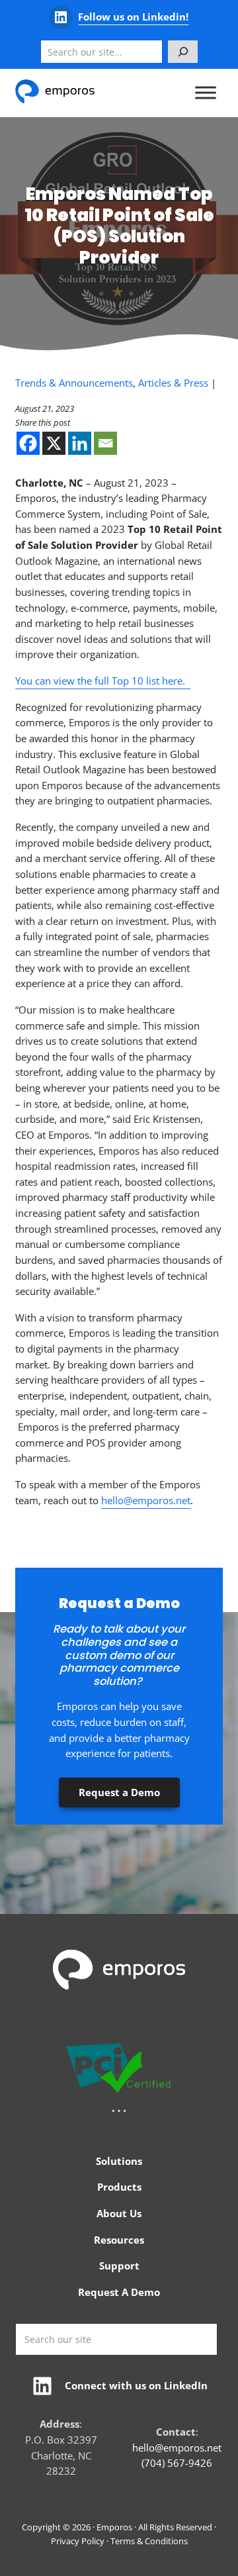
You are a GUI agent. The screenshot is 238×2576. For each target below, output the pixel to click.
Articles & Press (173, 383)
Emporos (114, 2527)
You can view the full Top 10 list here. (103, 681)
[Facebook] (28, 443)
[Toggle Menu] (206, 93)
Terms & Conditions (149, 2541)
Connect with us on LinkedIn (136, 2385)
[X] (54, 443)
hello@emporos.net (146, 1500)
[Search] (183, 52)
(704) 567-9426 (177, 2463)
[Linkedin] (80, 443)
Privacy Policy (78, 2541)
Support (119, 2266)
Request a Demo (119, 1792)
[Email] (105, 443)
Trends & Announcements (74, 383)
